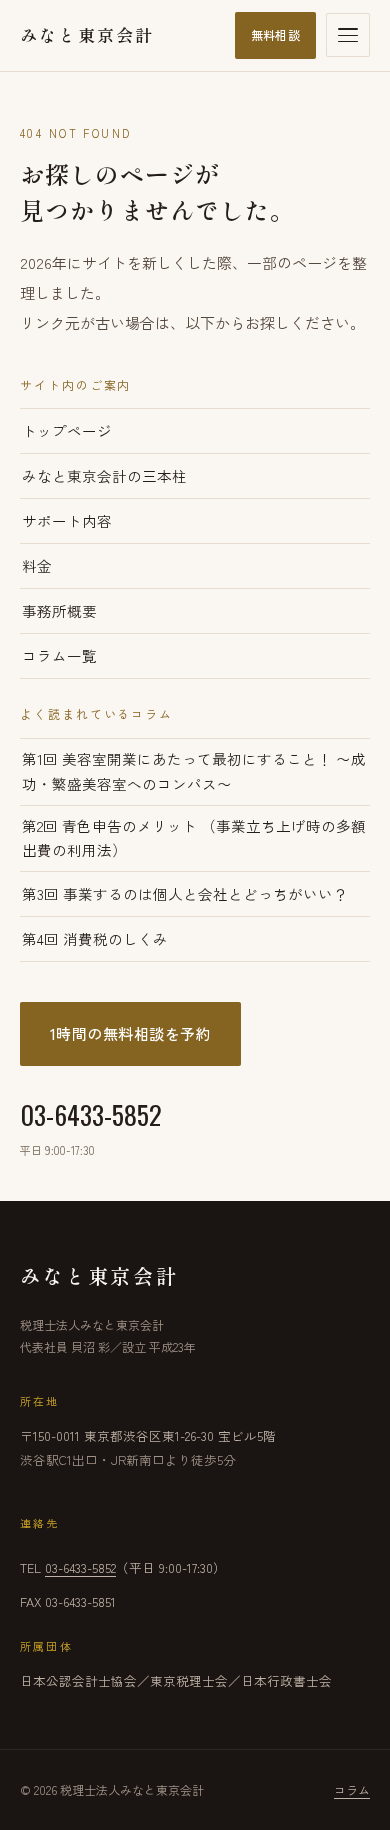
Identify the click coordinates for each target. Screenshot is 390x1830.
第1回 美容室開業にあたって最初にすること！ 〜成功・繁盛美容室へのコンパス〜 (194, 771)
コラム (352, 1789)
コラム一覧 (59, 655)
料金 (37, 565)
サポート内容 (67, 520)
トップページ (67, 430)
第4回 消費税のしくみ (95, 938)
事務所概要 (59, 610)
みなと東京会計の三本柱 (104, 475)
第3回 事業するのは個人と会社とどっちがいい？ (185, 893)
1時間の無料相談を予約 (130, 1033)
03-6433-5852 (91, 1126)
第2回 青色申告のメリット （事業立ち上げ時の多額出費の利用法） (194, 838)
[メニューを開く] (348, 35)
